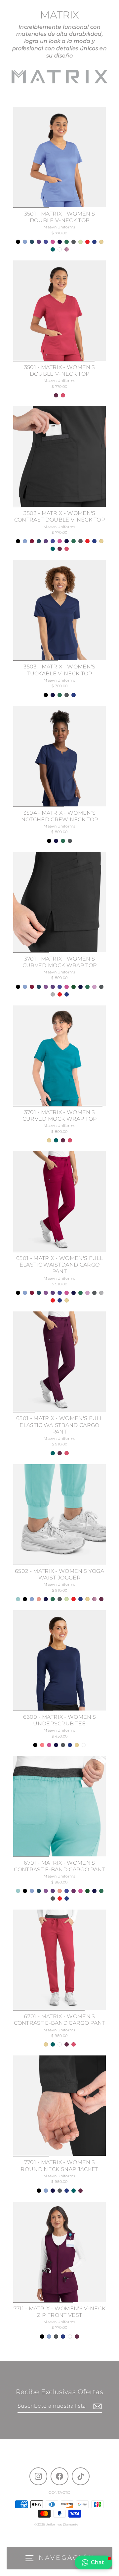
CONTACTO (59, 2492)
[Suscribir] (97, 2406)
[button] (94, 2562)
